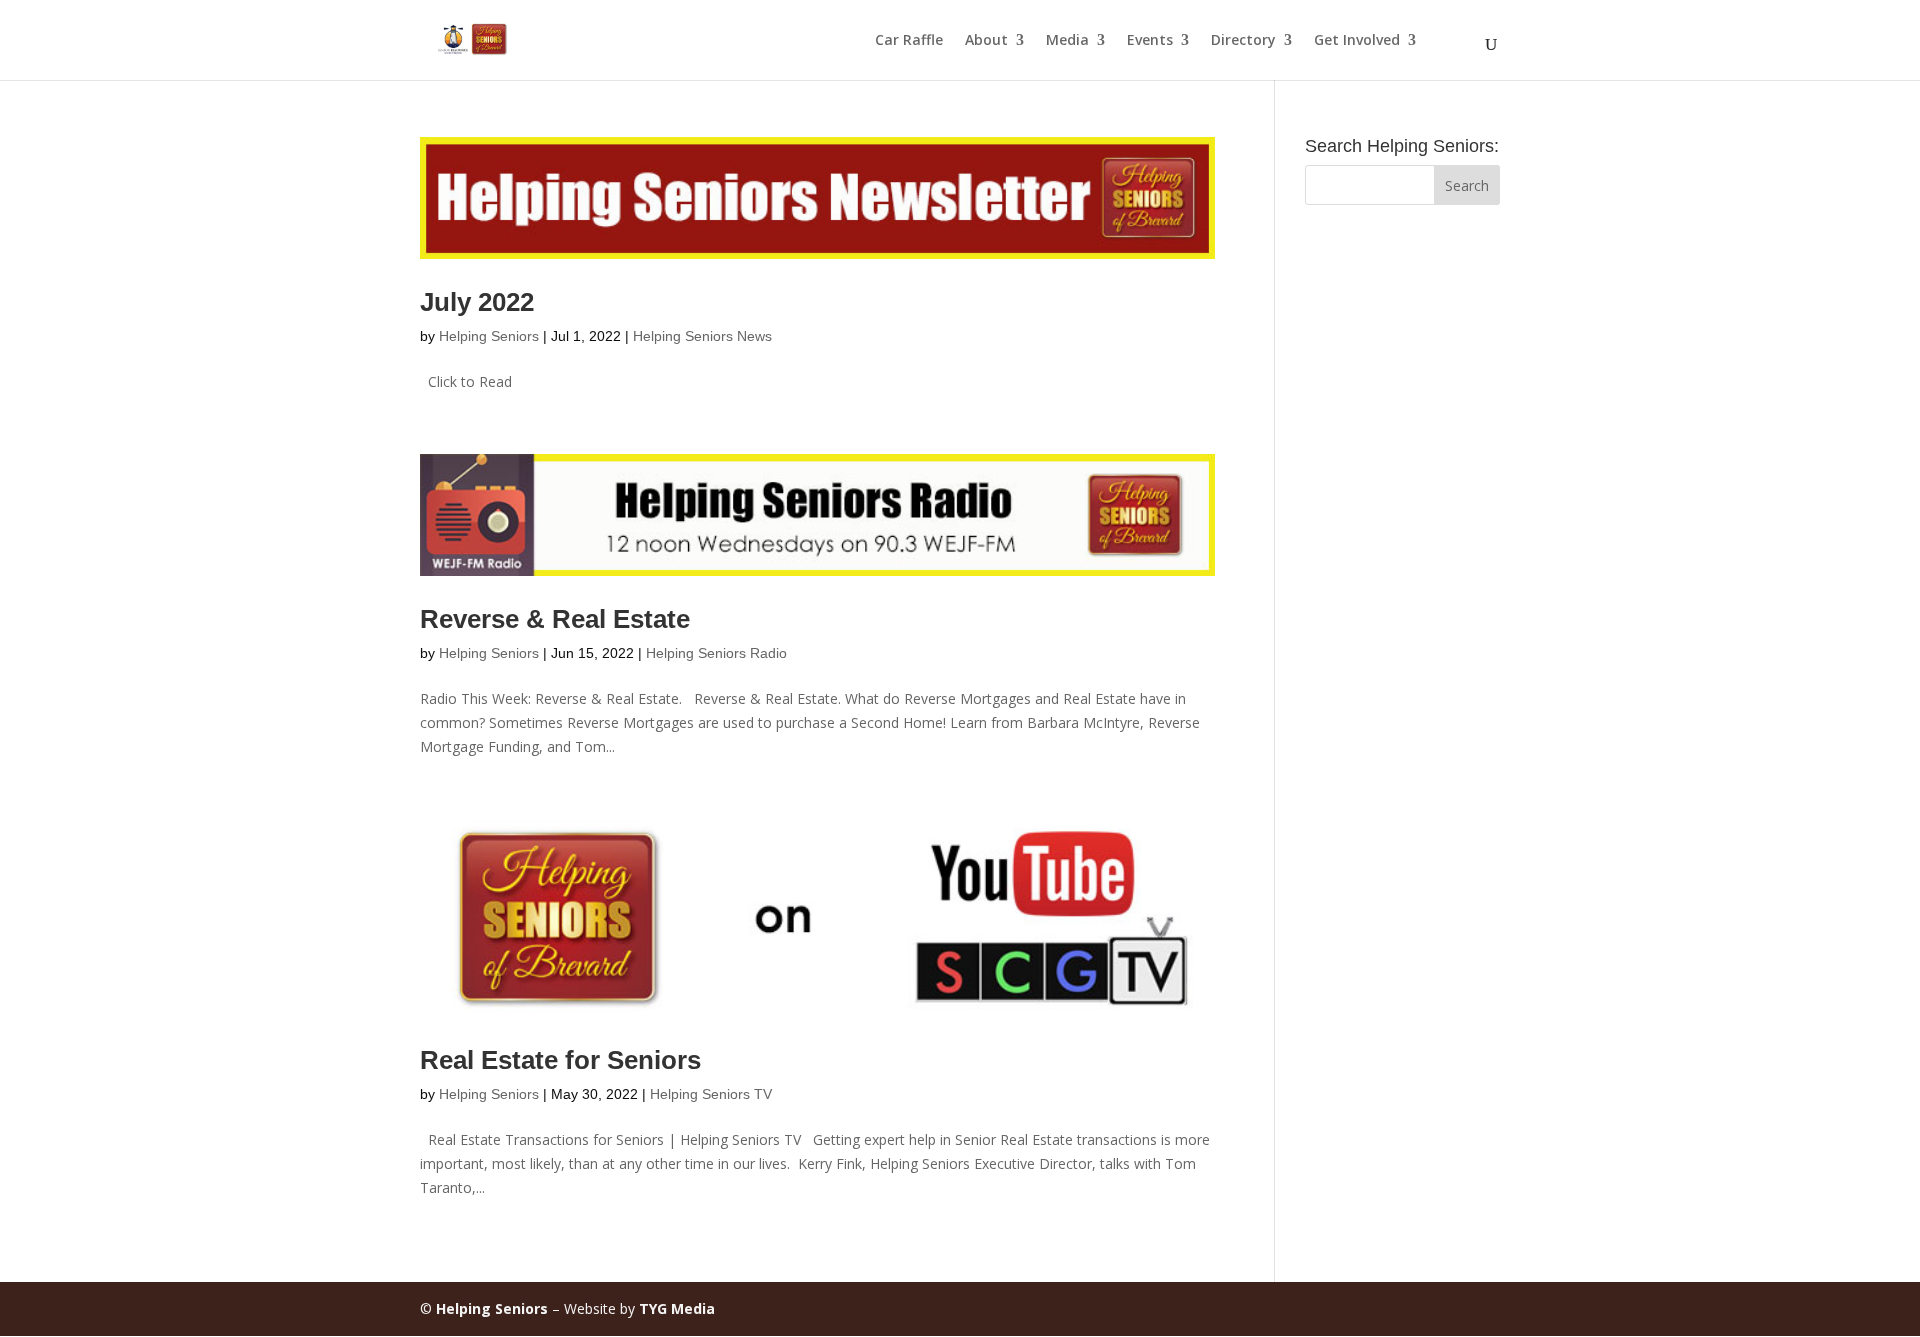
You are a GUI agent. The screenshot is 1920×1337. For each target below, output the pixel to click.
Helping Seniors (489, 336)
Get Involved (1357, 41)
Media (1067, 41)
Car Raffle (909, 41)
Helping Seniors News (702, 336)
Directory (1243, 41)
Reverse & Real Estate (555, 619)
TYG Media (677, 1308)
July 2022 (477, 302)
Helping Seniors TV (711, 1094)
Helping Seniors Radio (716, 653)
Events (1150, 41)
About (986, 41)
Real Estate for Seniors (560, 1060)
